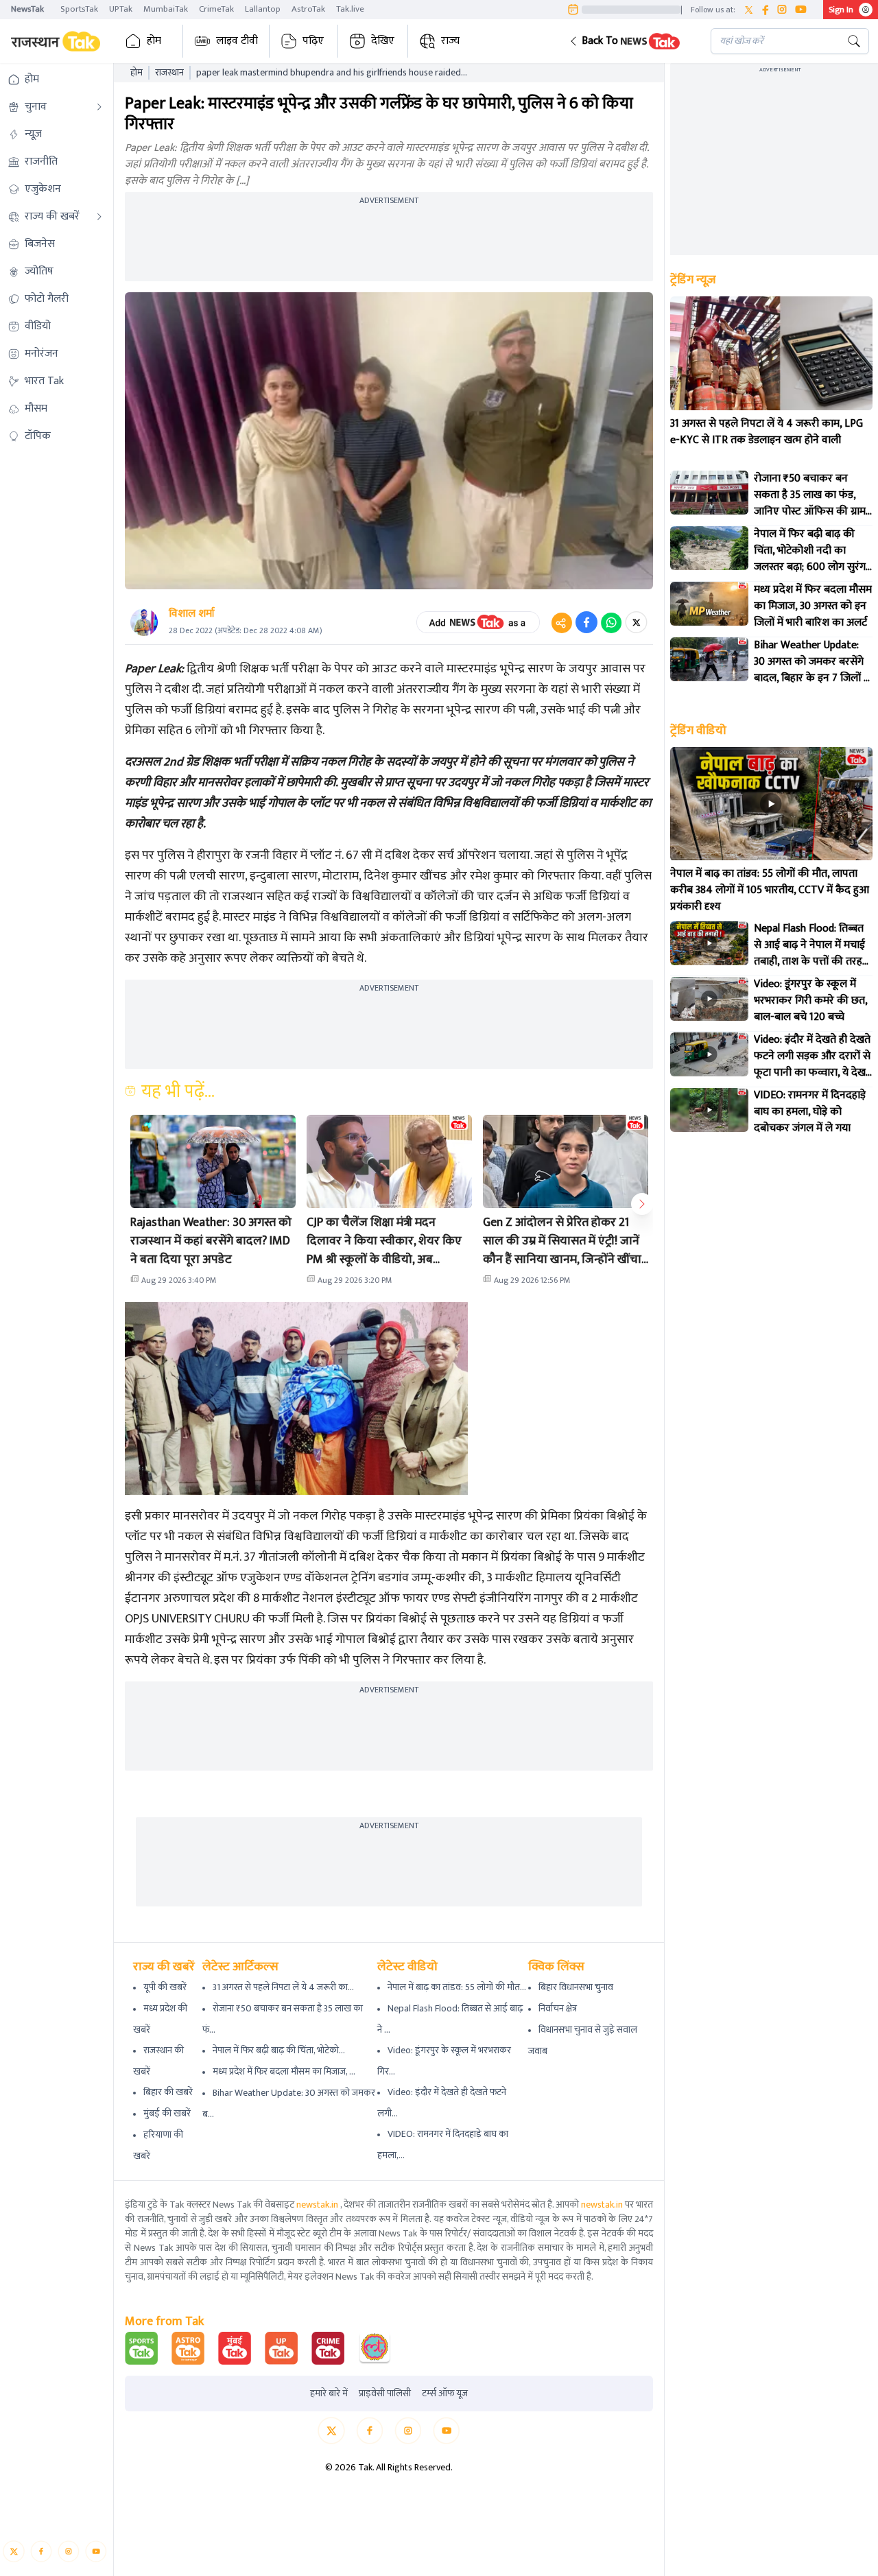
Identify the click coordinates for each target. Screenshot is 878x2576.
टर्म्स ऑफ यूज (445, 2394)
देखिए (383, 41)
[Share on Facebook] (586, 622)
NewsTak (27, 9)
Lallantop (263, 9)
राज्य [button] (450, 41)
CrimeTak (216, 9)
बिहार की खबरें (168, 2092)
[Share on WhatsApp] (611, 622)
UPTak (121, 9)
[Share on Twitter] (636, 622)
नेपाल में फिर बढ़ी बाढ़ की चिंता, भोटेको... (279, 2050)
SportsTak (79, 9)
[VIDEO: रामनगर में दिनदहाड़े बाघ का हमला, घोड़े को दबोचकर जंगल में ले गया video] (709, 1110)
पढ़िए (313, 41)
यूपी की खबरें (165, 1987)
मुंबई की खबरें (167, 2113)
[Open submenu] (99, 107)
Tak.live (350, 9)
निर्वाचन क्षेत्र (558, 2008)
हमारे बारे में (329, 2394)
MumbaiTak (166, 9)
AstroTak (308, 9)
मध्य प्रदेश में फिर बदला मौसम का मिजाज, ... (284, 2071)
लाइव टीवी (237, 41)
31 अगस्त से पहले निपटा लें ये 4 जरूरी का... (283, 1987)
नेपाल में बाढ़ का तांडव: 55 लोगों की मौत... (457, 1987)
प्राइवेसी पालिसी (385, 2394)
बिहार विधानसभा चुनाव (576, 1987)
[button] (629, 41)
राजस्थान (169, 73)
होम (154, 41)
